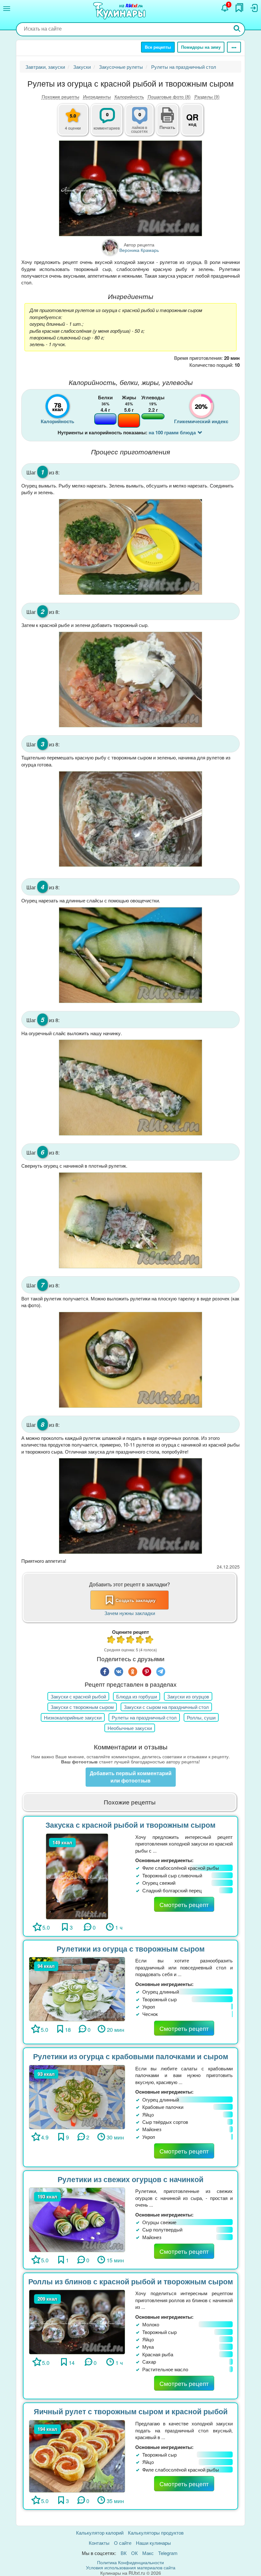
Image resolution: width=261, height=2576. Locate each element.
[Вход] (254, 8)
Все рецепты (158, 47)
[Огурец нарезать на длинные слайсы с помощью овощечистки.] (130, 955)
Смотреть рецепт (184, 1904)
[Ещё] (234, 47)
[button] (167, 126)
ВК (124, 2553)
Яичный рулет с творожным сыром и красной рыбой (131, 2411)
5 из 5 (150, 1640)
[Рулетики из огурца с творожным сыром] (77, 1988)
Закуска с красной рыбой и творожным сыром (130, 1825)
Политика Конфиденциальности (130, 2562)
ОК (134, 2553)
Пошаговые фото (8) (169, 96)
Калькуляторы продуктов (156, 2533)
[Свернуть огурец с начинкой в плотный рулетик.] (130, 1220)
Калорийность (129, 96)
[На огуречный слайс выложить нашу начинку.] (130, 1088)
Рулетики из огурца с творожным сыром (131, 1949)
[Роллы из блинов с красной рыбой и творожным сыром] (77, 2321)
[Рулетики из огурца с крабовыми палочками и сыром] (77, 2096)
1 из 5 (111, 1640)
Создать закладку (136, 1600)
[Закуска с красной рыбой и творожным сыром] (77, 1876)
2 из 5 (121, 1640)
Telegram (168, 2553)
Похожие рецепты (60, 96)
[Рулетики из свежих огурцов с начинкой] (77, 2219)
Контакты (99, 2543)
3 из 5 (130, 1640)
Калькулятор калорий (100, 2533)
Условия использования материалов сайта (131, 2567)
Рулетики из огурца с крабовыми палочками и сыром (131, 2056)
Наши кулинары (153, 2543)
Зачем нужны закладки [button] (130, 1613)
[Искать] (237, 29)
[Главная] (120, 11)
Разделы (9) (207, 96)
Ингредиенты (97, 96)
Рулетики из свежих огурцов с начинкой (130, 2179)
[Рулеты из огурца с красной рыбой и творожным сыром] (130, 188)
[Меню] (7, 9)
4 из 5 (140, 1640)
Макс (148, 2553)
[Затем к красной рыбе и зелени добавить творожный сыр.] (130, 680)
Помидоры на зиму (201, 47)
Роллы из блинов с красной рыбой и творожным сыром (131, 2281)
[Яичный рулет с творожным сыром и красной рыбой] (77, 2455)
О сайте (123, 2543)
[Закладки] (239, 8)
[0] (143, 123)
